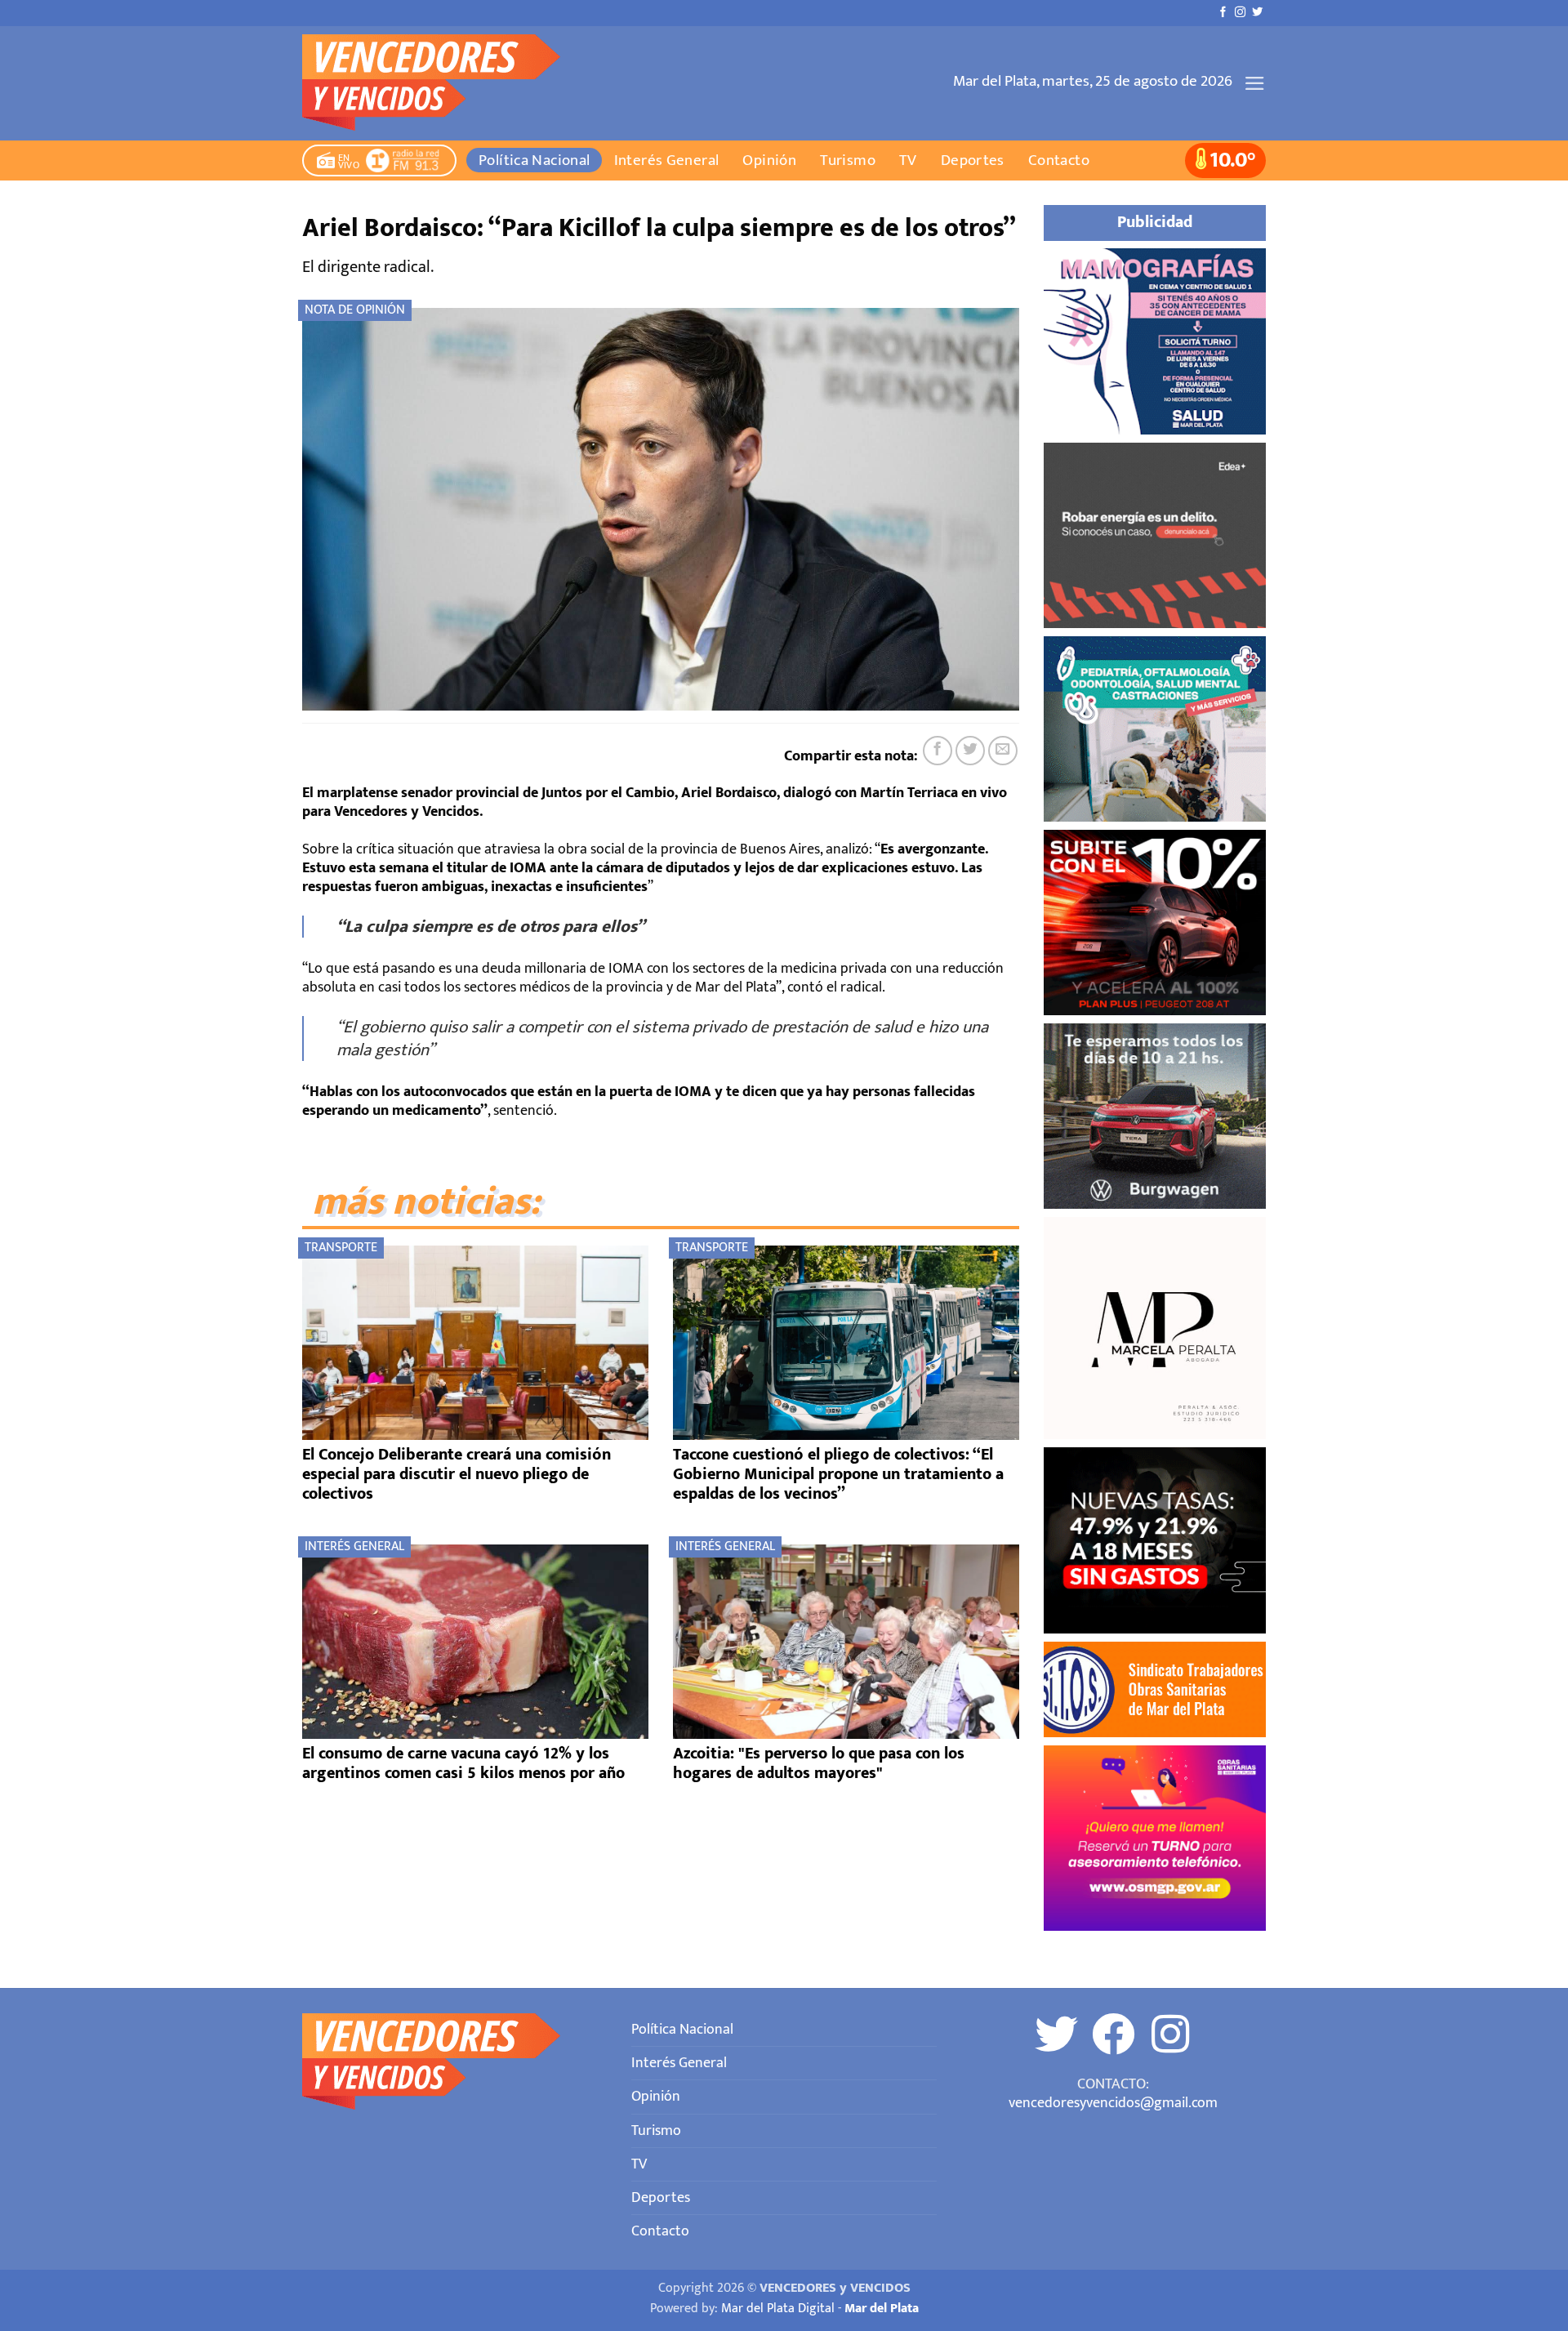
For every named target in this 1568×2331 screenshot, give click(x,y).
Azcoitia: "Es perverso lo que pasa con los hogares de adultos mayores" (819, 1763)
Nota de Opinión (355, 310)
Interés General (667, 160)
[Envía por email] (1003, 751)
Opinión (769, 160)
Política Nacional (535, 160)
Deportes (973, 160)
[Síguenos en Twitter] (1257, 13)
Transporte (341, 1248)
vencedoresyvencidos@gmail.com (1113, 2103)
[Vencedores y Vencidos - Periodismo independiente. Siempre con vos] (441, 83)
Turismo (848, 160)
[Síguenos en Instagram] (1240, 13)
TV (908, 160)
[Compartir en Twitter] (970, 751)
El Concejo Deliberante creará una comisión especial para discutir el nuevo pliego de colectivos (457, 1474)
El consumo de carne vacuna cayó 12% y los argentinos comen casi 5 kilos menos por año (463, 1763)
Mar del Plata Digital (778, 2309)
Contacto (1059, 160)
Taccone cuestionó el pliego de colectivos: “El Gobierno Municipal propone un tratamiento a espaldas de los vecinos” (838, 1474)
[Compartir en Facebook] (938, 751)
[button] (1255, 83)
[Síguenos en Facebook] (1223, 13)
